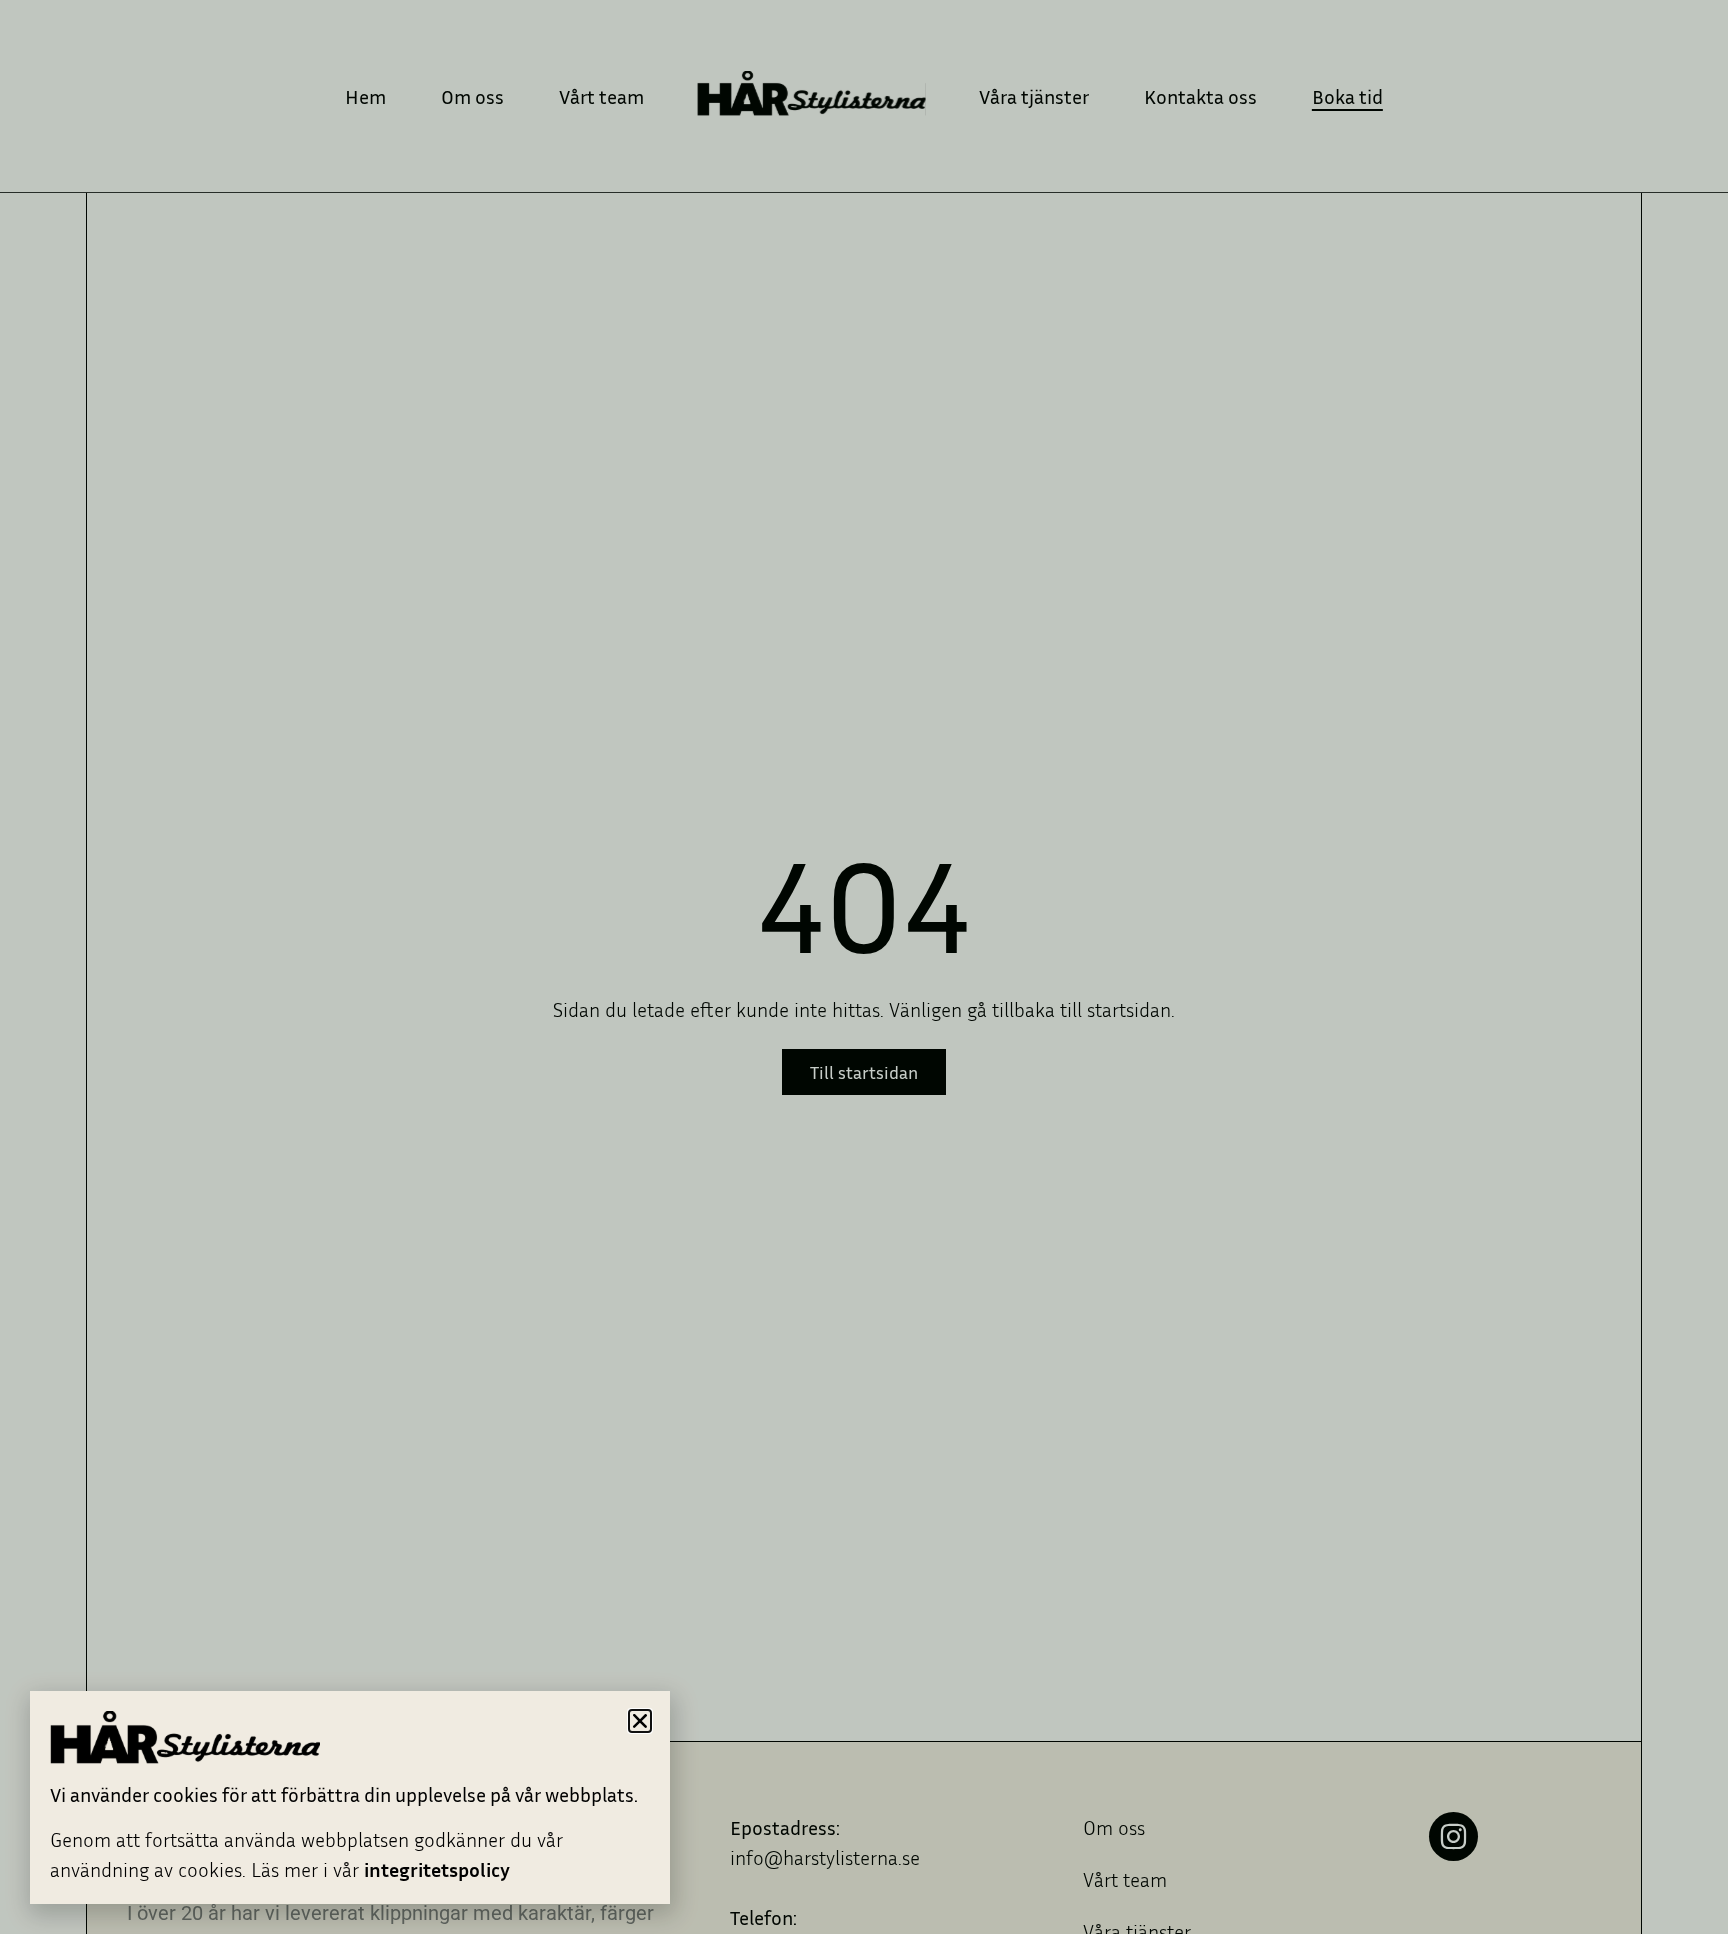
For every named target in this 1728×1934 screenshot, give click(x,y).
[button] (640, 1721)
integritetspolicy (437, 1869)
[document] (864, 967)
